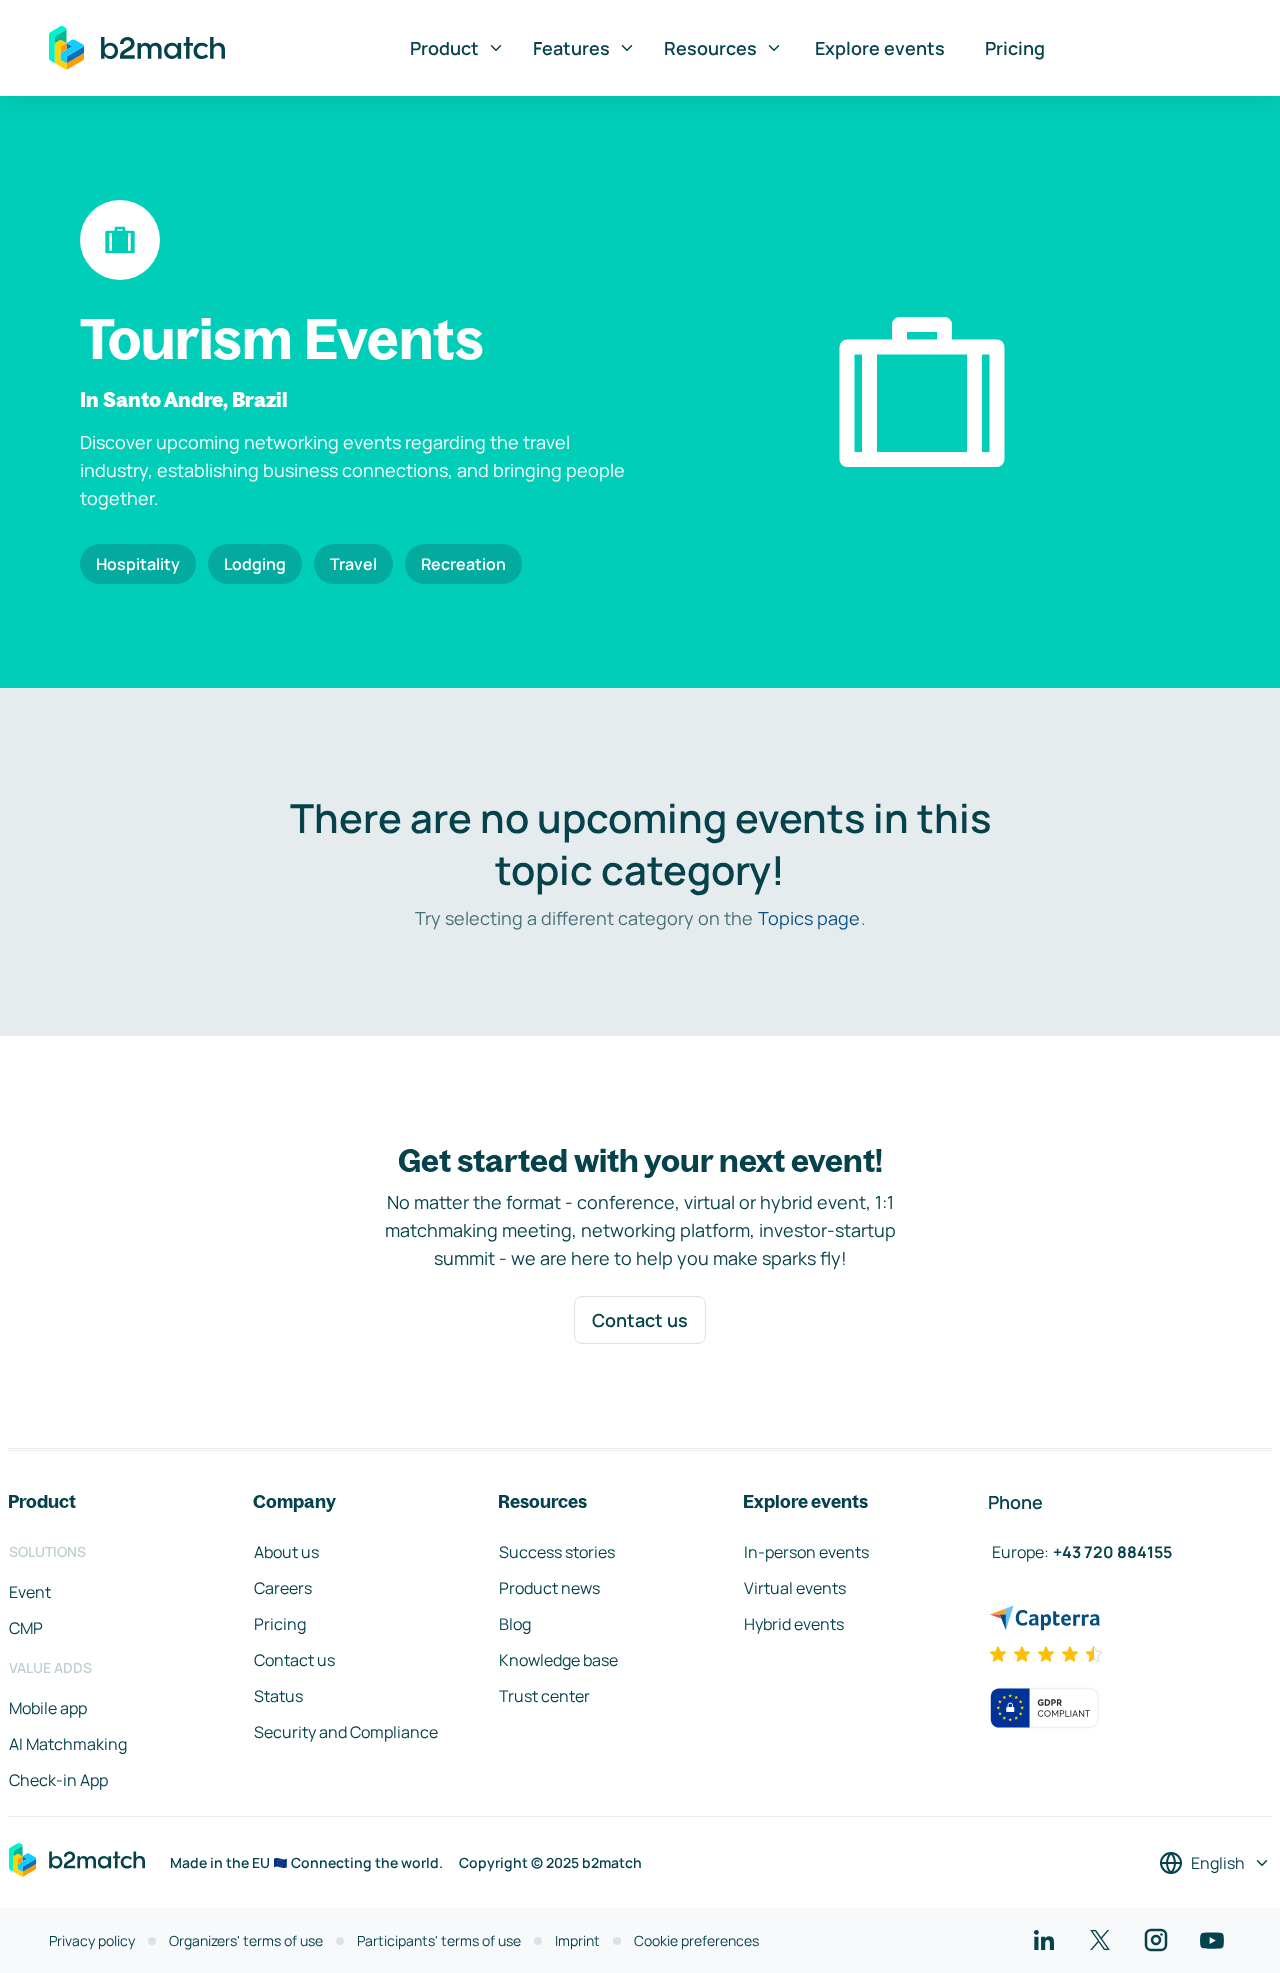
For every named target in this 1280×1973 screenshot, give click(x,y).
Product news (549, 1588)
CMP (26, 1628)
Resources (710, 48)
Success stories (557, 1552)
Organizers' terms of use (246, 1940)
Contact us (640, 1320)
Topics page (809, 918)
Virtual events (795, 1588)
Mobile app (48, 1708)
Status (278, 1696)
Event (30, 1592)
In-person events (806, 1552)
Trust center (544, 1696)
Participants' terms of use (439, 1940)
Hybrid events (794, 1624)
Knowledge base (558, 1660)
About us (286, 1552)
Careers (283, 1588)
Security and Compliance (346, 1732)
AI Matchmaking (68, 1744)
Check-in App (58, 1780)
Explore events (880, 48)
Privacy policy (92, 1940)
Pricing (1015, 48)
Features (571, 48)
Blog (515, 1624)
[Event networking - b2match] (137, 48)
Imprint (577, 1940)
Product (444, 48)
